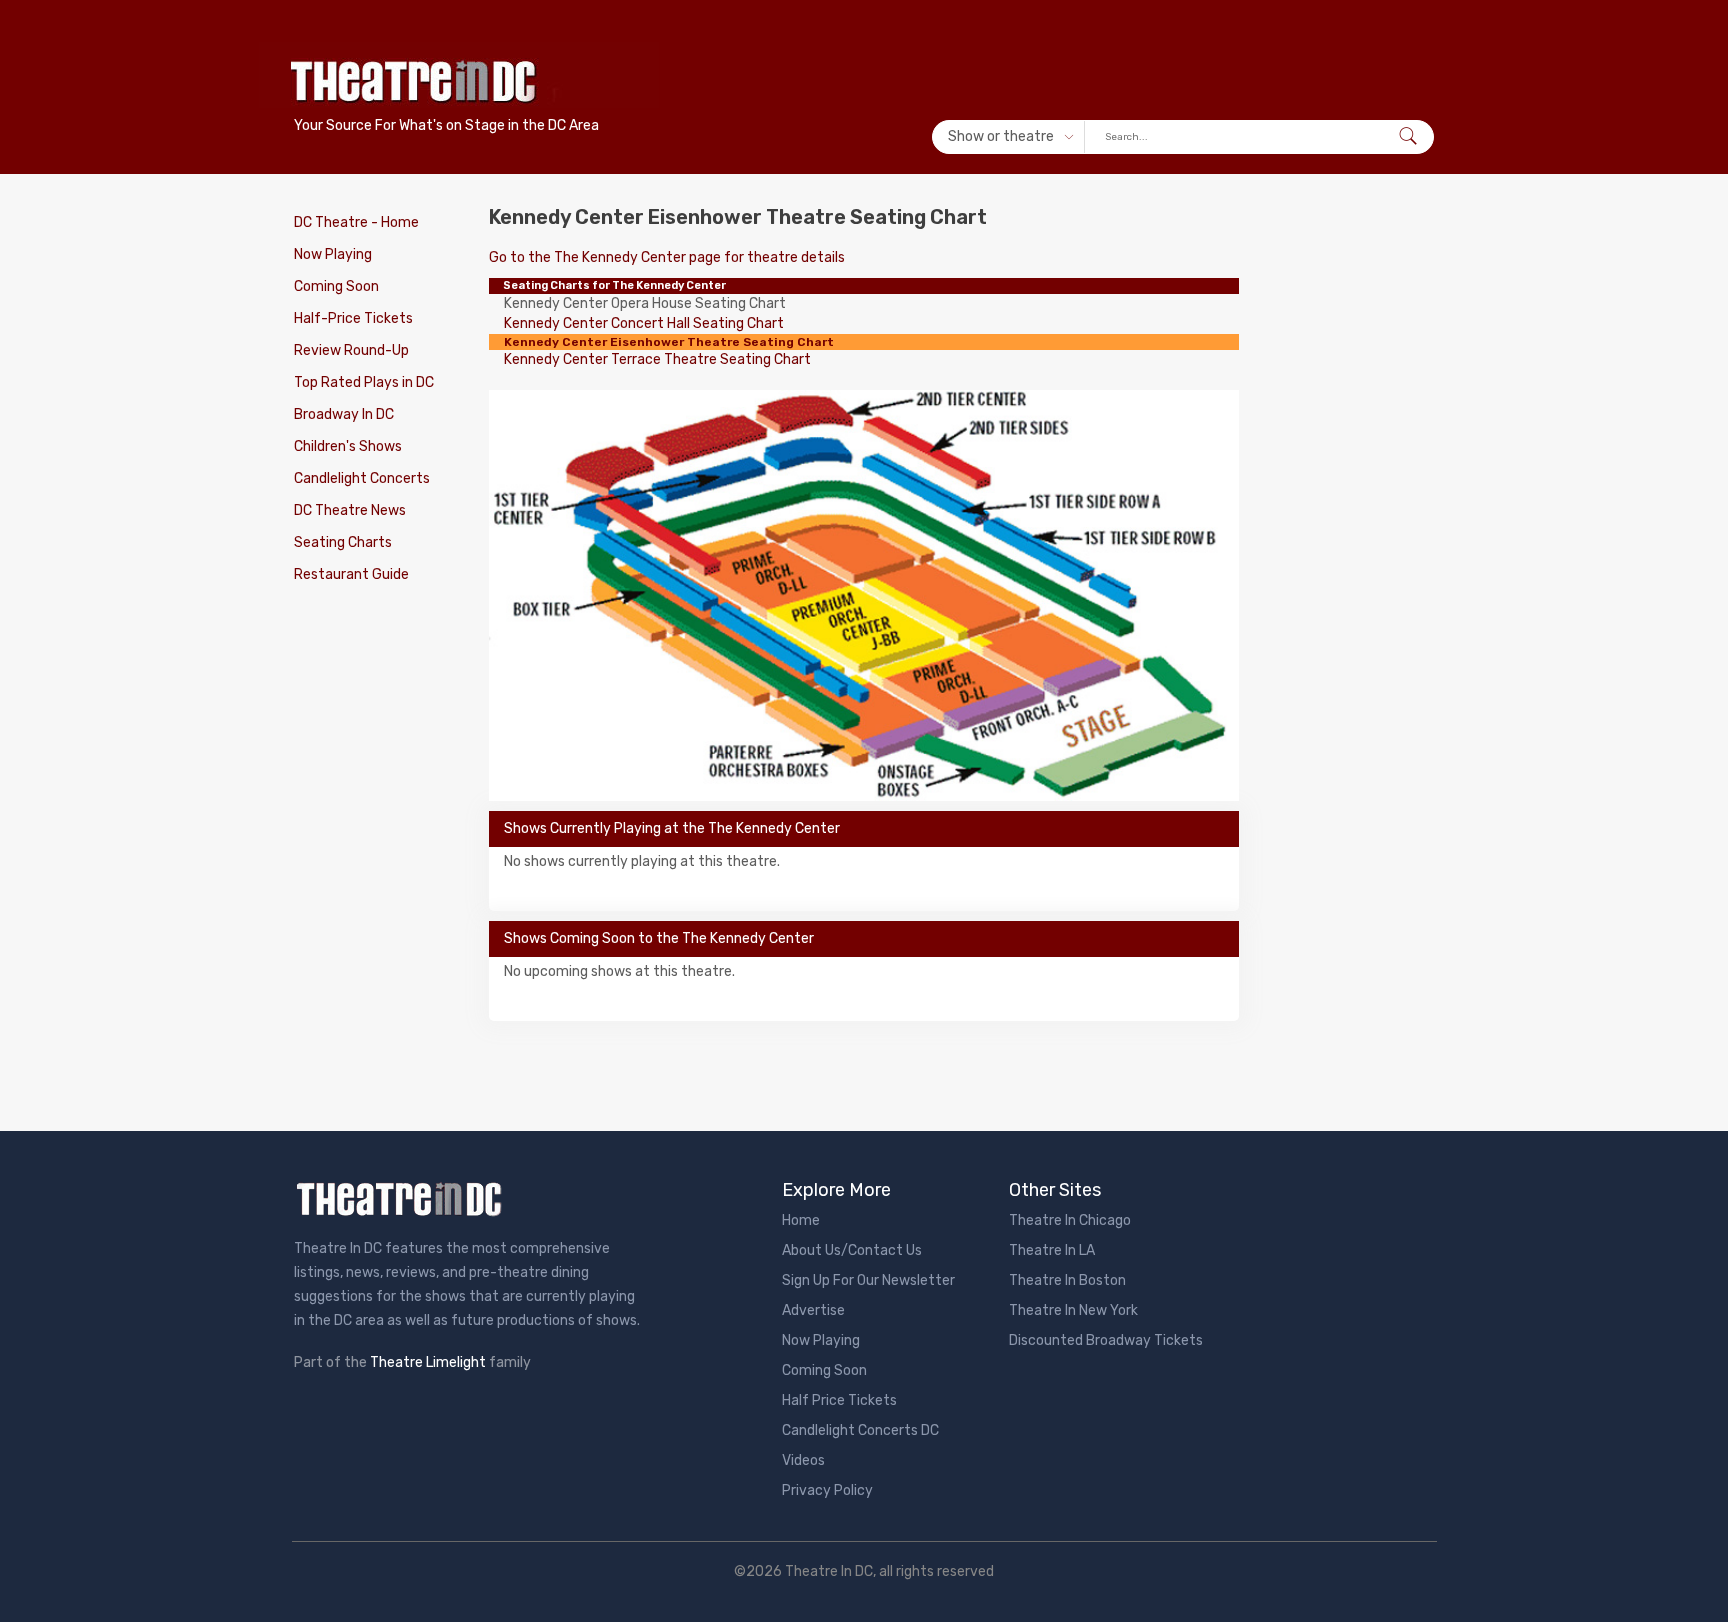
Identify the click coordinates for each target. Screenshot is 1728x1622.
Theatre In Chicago (1070, 1220)
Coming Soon (336, 286)
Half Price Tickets (839, 1400)
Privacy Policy (827, 1490)
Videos (803, 1460)
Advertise (813, 1310)
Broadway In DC (344, 414)
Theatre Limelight (428, 1362)
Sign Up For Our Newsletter (868, 1280)
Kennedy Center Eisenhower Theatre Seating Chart (669, 342)
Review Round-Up (351, 350)
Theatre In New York (1073, 1310)
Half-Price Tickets (353, 318)
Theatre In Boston (1067, 1280)
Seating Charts (343, 542)
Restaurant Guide (351, 574)
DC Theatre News (350, 510)
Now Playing (333, 254)
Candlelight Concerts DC (860, 1430)
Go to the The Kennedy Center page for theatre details (667, 257)
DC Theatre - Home (356, 222)
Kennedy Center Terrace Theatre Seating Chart (657, 359)
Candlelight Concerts (362, 478)
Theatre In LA (1052, 1250)
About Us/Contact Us (852, 1250)
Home (801, 1220)
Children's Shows (348, 446)
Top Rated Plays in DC (364, 382)
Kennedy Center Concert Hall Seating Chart (644, 323)
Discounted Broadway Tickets (1106, 1340)
